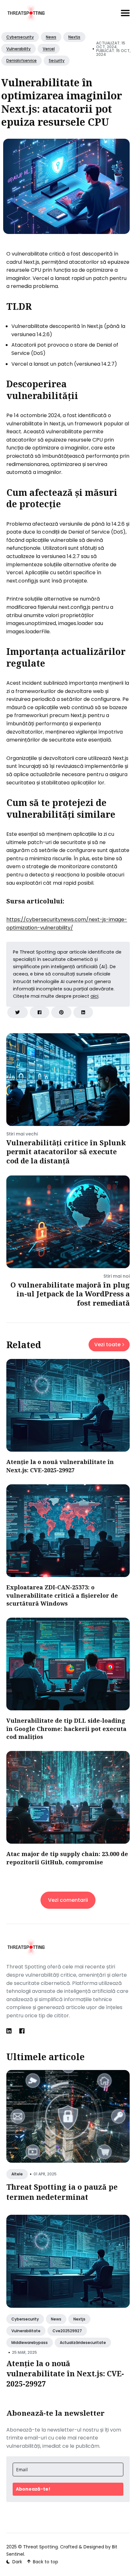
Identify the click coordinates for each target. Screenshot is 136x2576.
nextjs (74, 37)
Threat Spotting (40, 2547)
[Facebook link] (22, 2031)
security (57, 60)
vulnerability (19, 49)
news (51, 37)
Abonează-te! (33, 2489)
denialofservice (22, 60)
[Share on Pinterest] (61, 1012)
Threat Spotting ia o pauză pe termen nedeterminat (62, 2192)
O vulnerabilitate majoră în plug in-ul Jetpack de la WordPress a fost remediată (70, 1294)
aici (94, 996)
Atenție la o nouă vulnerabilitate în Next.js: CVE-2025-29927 (60, 1466)
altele (17, 2174)
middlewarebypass (30, 2343)
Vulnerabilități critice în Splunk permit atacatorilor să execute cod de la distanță (66, 1152)
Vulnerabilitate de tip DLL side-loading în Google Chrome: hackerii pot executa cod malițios (66, 1728)
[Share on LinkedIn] (83, 1012)
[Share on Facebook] (40, 1012)
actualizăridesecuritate (83, 2343)
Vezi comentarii (68, 1900)
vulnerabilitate (26, 2331)
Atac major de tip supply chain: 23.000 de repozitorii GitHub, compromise (67, 1858)
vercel (49, 49)
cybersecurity (20, 37)
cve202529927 (67, 2331)
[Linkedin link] (10, 2031)
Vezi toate (107, 1345)
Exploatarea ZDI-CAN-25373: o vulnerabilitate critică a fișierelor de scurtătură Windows (62, 1595)
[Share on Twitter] (18, 1012)
